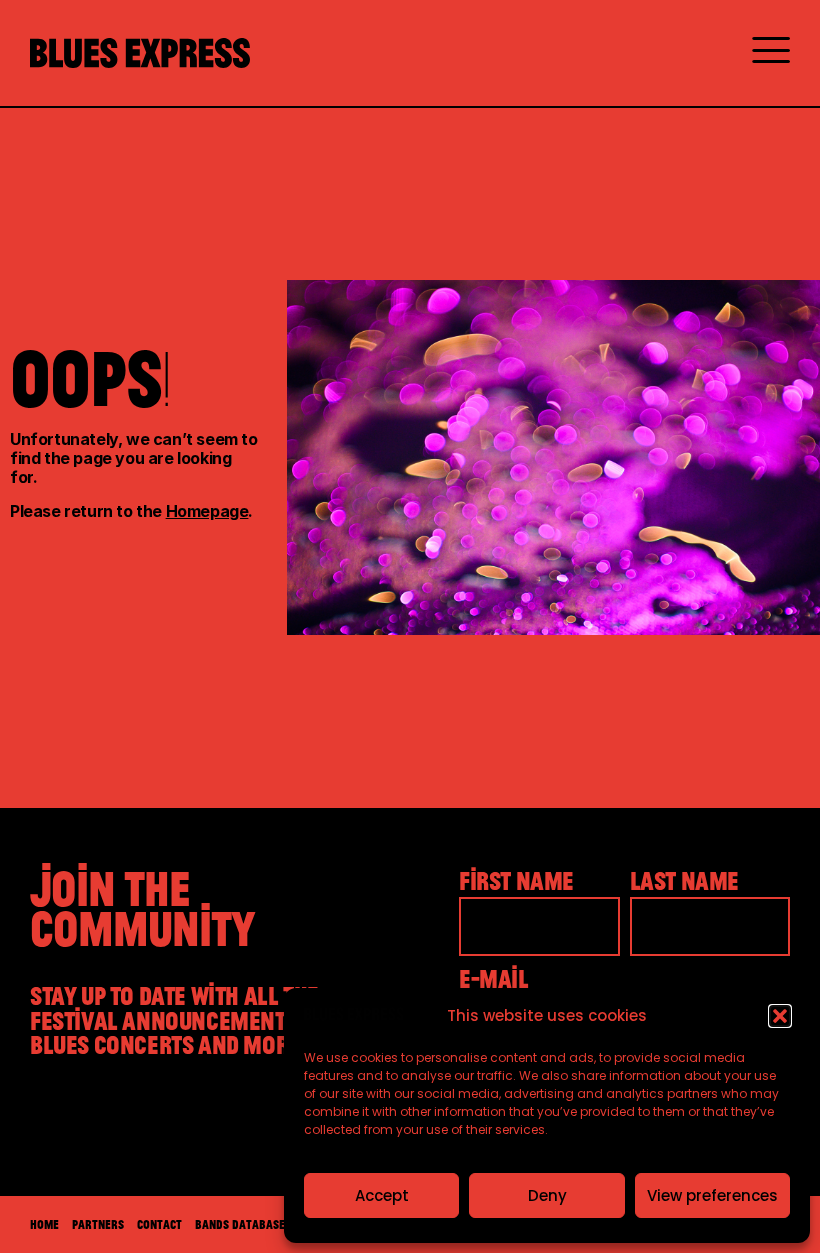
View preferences (712, 1195)
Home (44, 1224)
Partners (98, 1224)
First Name (516, 881)
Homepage (207, 511)
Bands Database (240, 1224)
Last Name (684, 881)
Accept (382, 1195)
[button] (780, 1016)
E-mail (494, 979)
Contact (159, 1224)
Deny (547, 1195)
